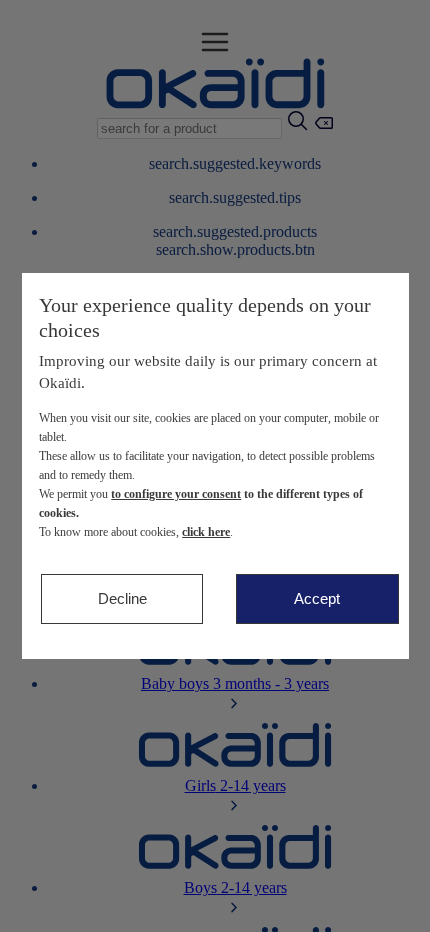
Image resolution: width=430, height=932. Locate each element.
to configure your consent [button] (176, 494)
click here (206, 532)
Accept (317, 598)
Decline (122, 598)
